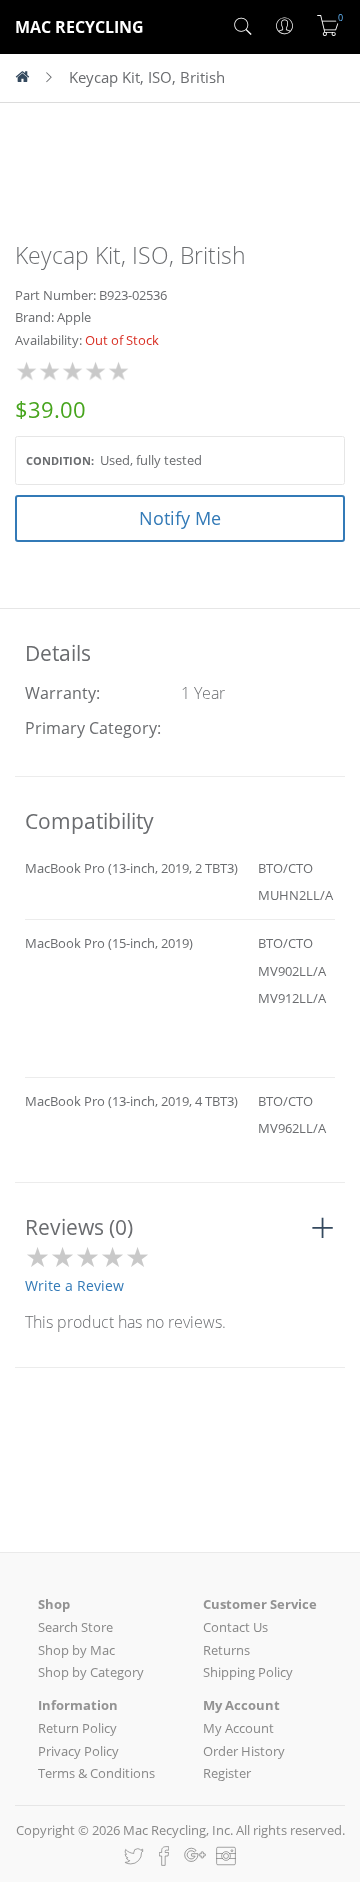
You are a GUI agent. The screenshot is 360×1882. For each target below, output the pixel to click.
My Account (238, 1728)
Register (227, 1773)
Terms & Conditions (96, 1773)
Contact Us (235, 1627)
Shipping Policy (248, 1672)
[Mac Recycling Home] (30, 78)
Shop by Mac (76, 1650)
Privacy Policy (78, 1751)
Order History (244, 1751)
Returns (226, 1650)
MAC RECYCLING (79, 27)
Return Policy (77, 1728)
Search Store (75, 1627)
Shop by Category (91, 1672)
